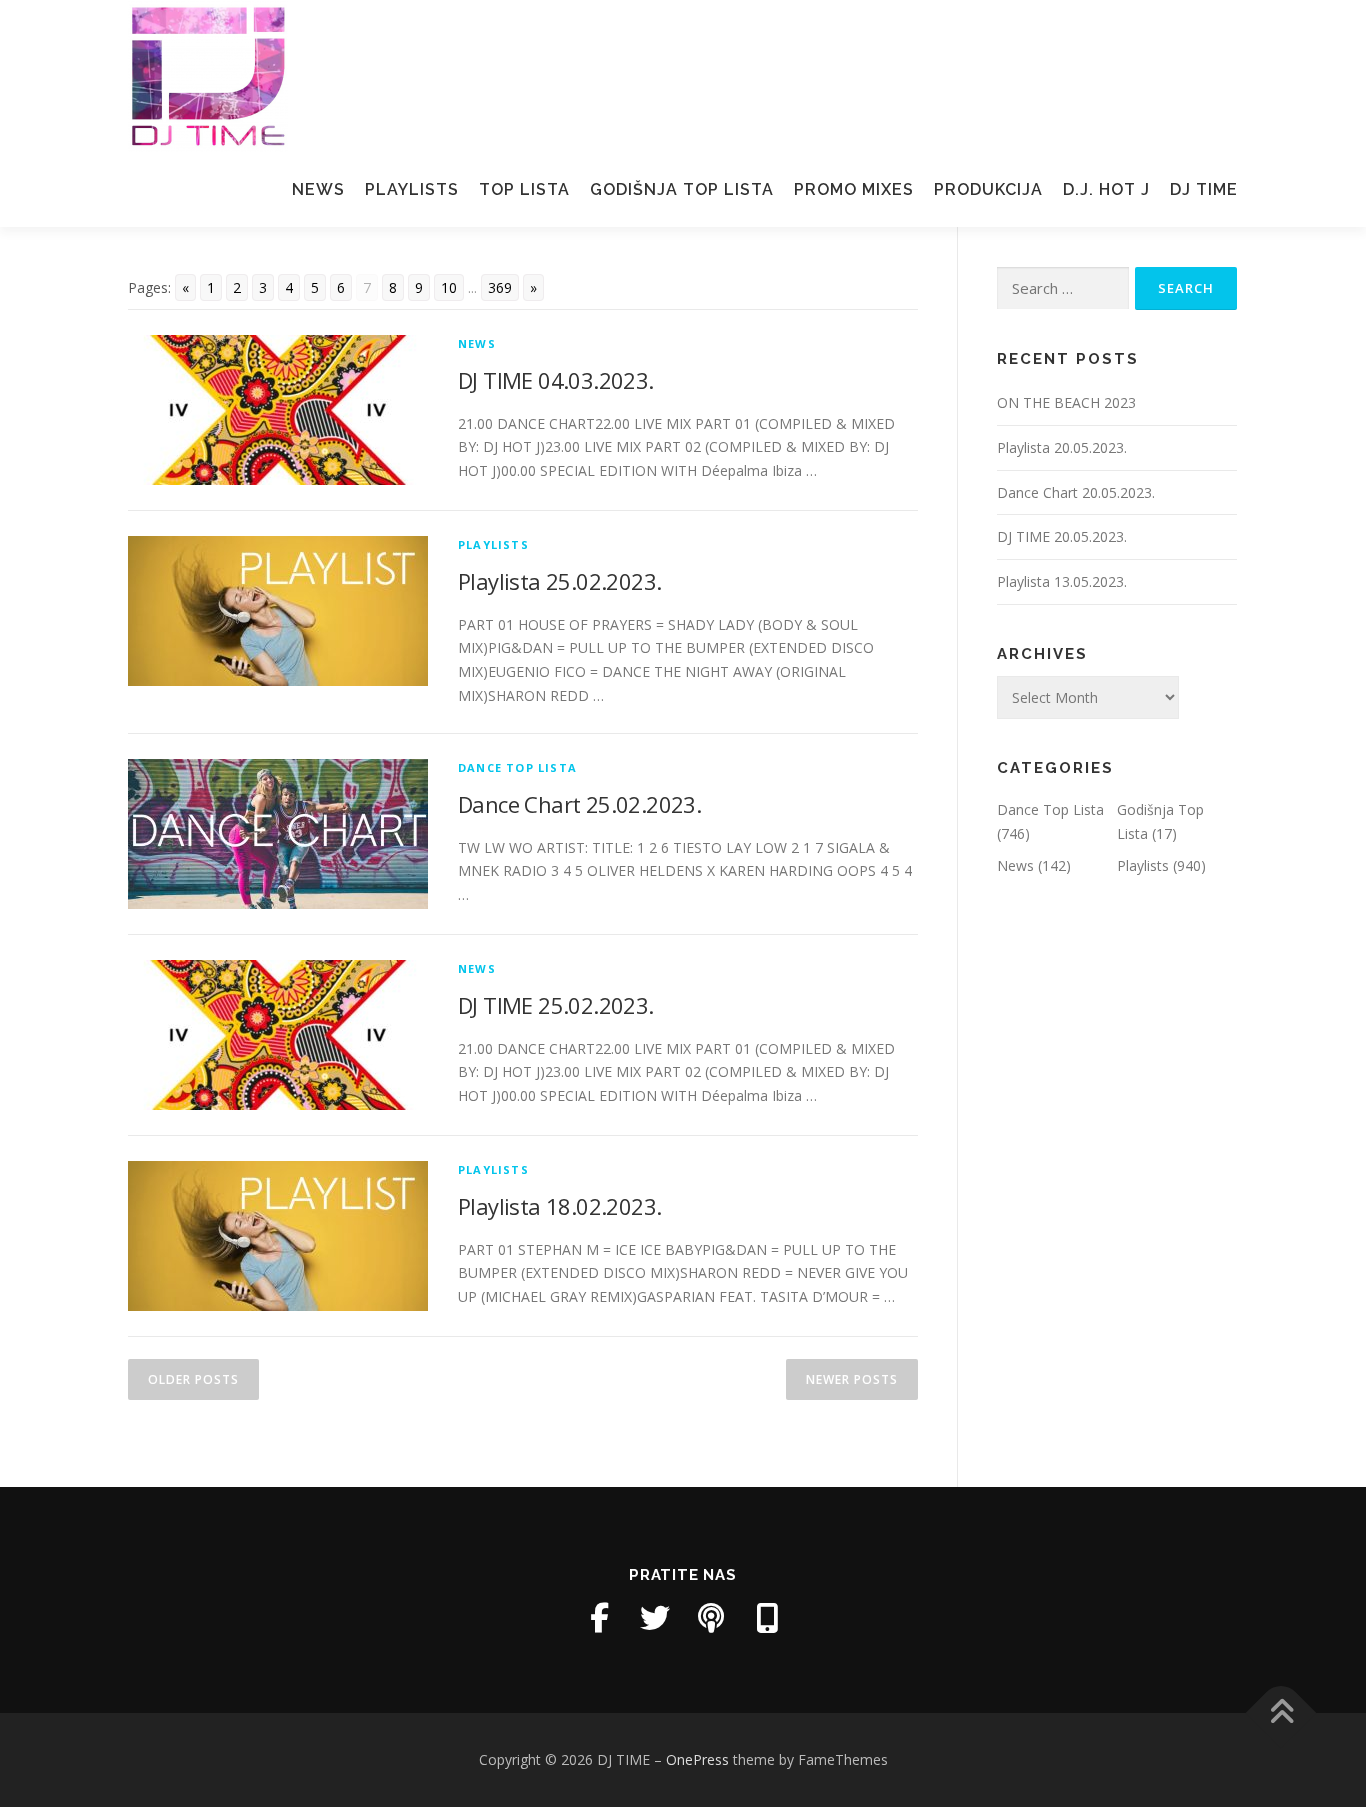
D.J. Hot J (1106, 189)
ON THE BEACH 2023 (1066, 402)
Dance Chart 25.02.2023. (579, 804)
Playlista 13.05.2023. (1062, 581)
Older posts (193, 1379)
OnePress (697, 1759)
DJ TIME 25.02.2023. (556, 1005)
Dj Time (1204, 189)
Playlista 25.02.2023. (559, 581)
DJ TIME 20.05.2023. (1062, 536)
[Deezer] (767, 1618)
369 (500, 287)
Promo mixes (854, 189)
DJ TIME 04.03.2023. (556, 380)
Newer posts (852, 1379)
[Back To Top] (1281, 1713)
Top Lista (524, 189)
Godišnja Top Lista (682, 189)
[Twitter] (655, 1618)
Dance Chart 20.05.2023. (1076, 492)
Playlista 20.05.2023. (1062, 447)
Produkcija (988, 189)
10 (449, 287)
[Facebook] (599, 1618)
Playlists (412, 189)
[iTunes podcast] (711, 1618)
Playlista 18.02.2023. (559, 1206)
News (318, 189)
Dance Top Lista (517, 767)
